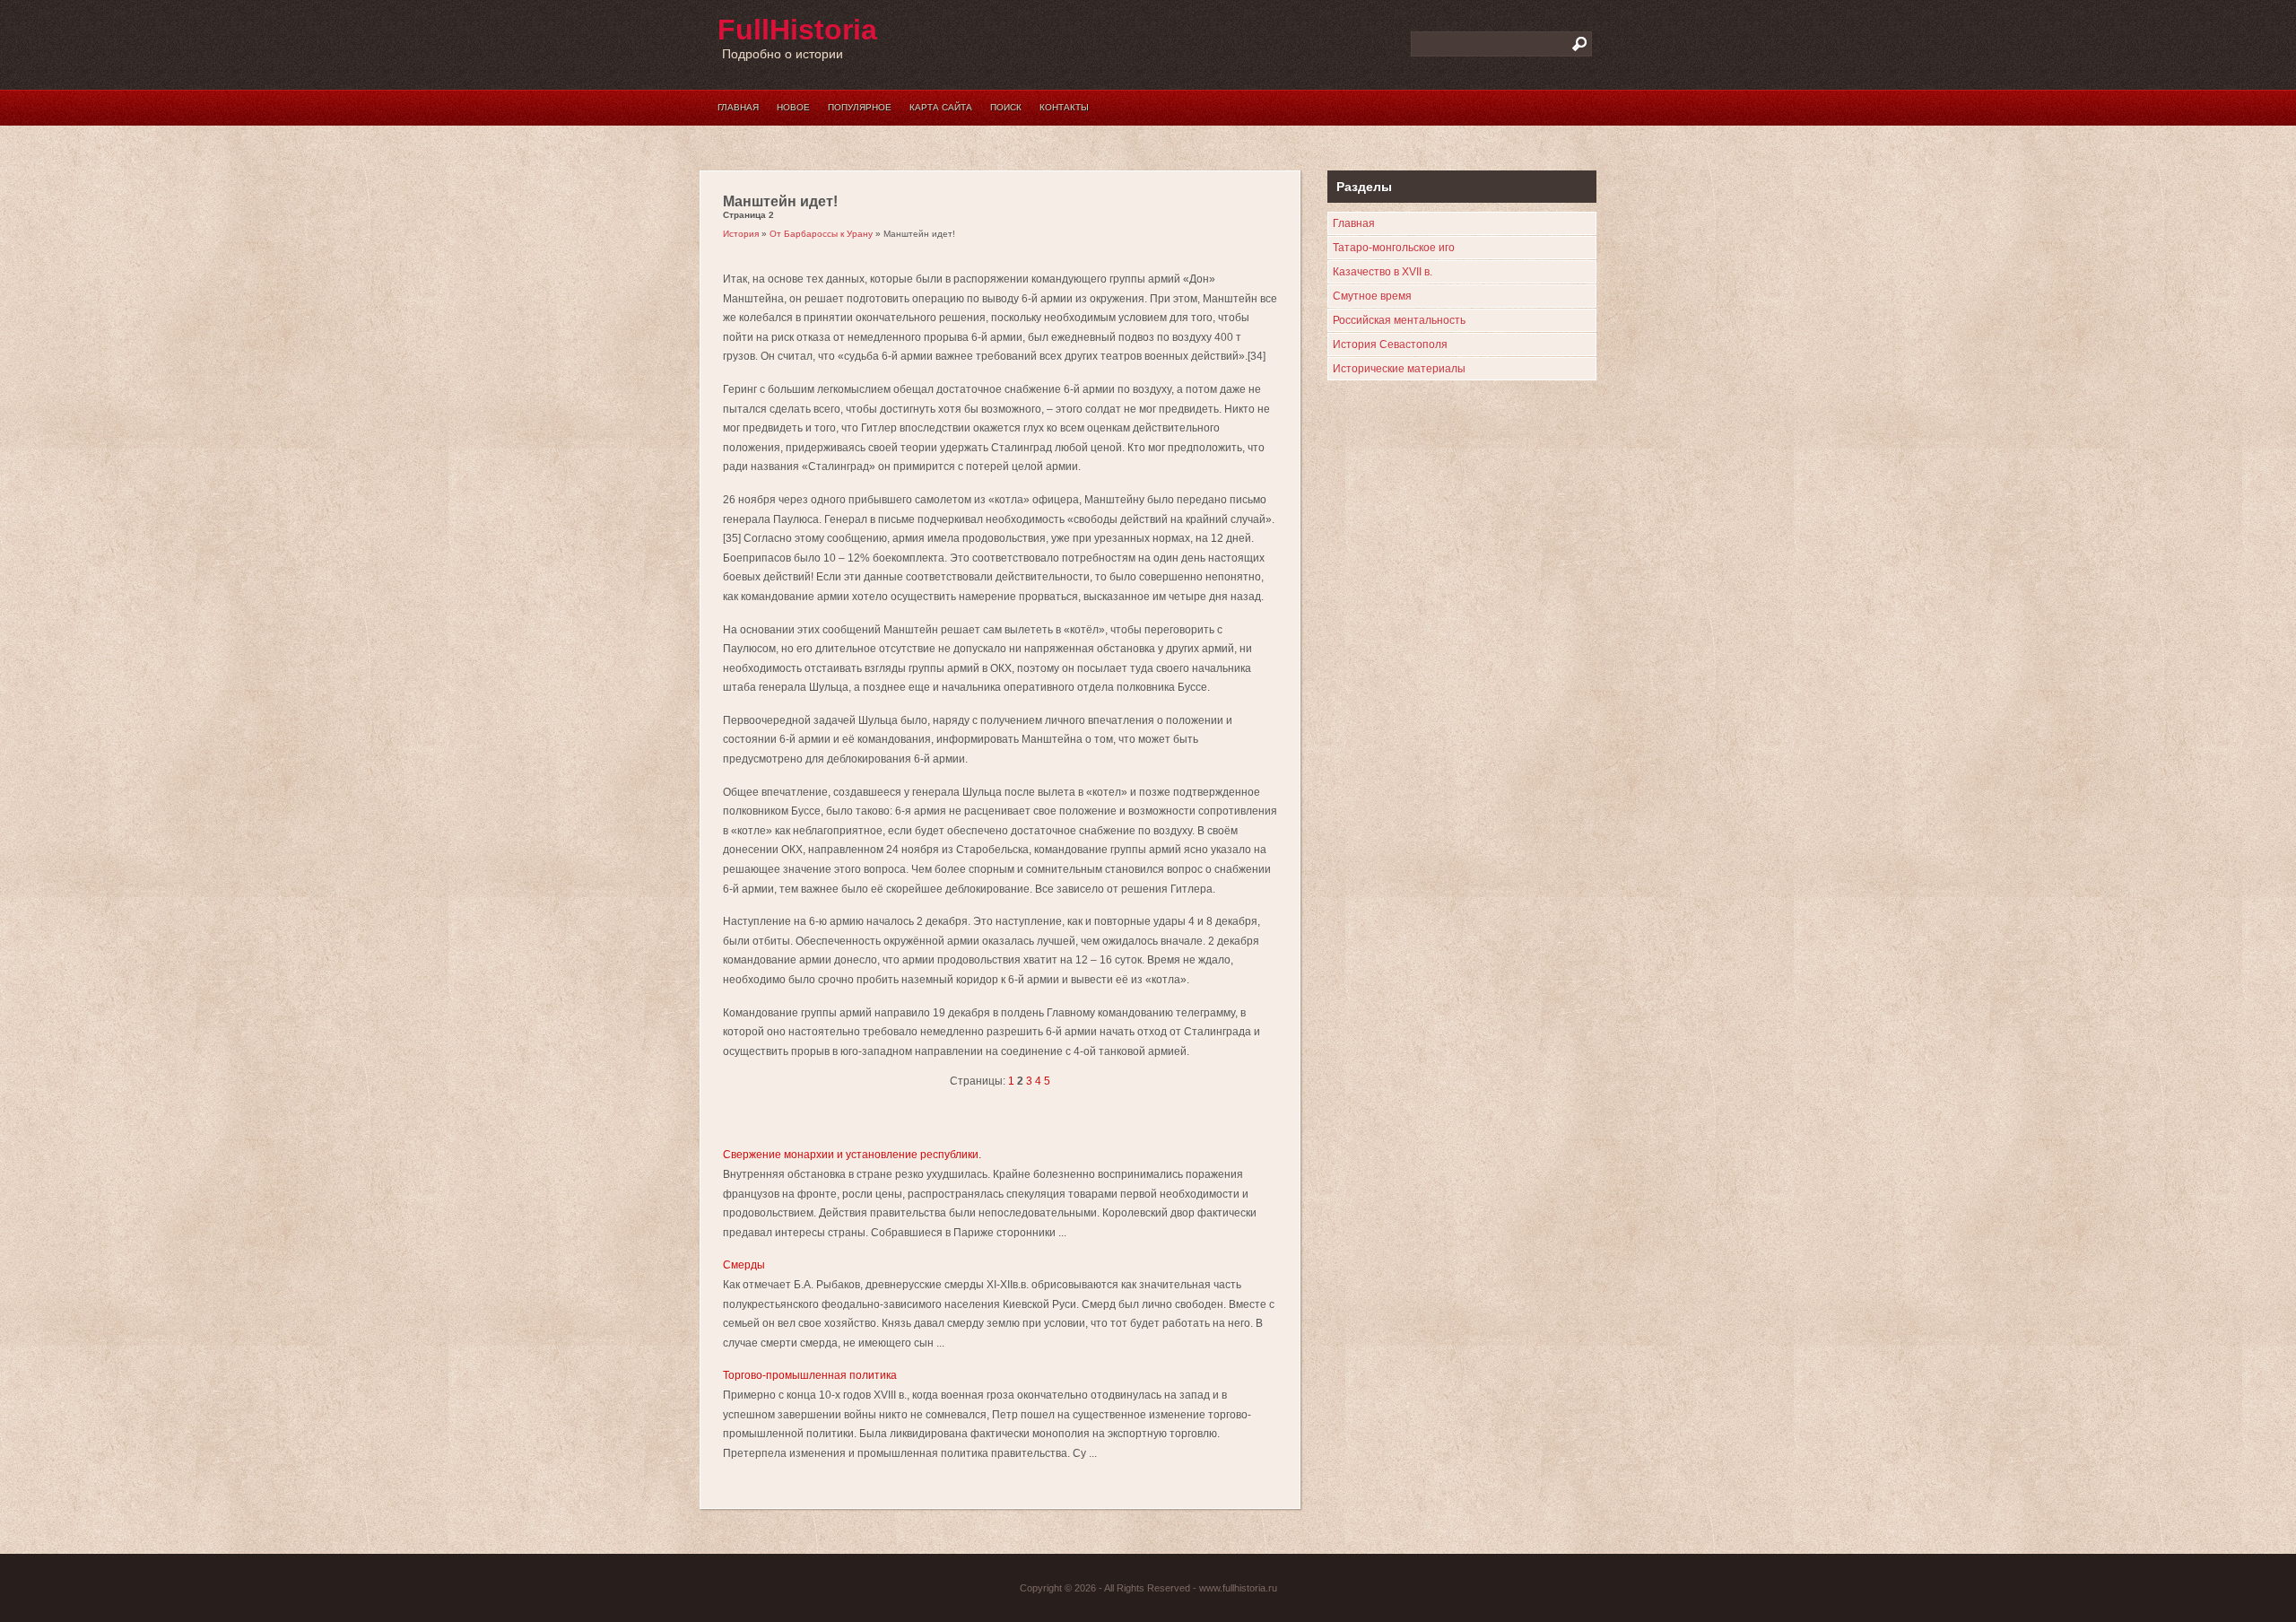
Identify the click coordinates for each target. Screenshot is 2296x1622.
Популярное (860, 107)
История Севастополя (1390, 344)
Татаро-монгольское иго (1394, 248)
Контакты (1064, 107)
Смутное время (1372, 296)
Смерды (753, 1265)
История (741, 234)
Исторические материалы (1399, 369)
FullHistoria (797, 30)
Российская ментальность (1399, 320)
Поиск (1006, 107)
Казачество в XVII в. (1383, 272)
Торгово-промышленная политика (810, 1375)
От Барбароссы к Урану (821, 234)
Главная (738, 107)
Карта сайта (941, 107)
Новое (793, 107)
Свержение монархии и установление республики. (852, 1155)
